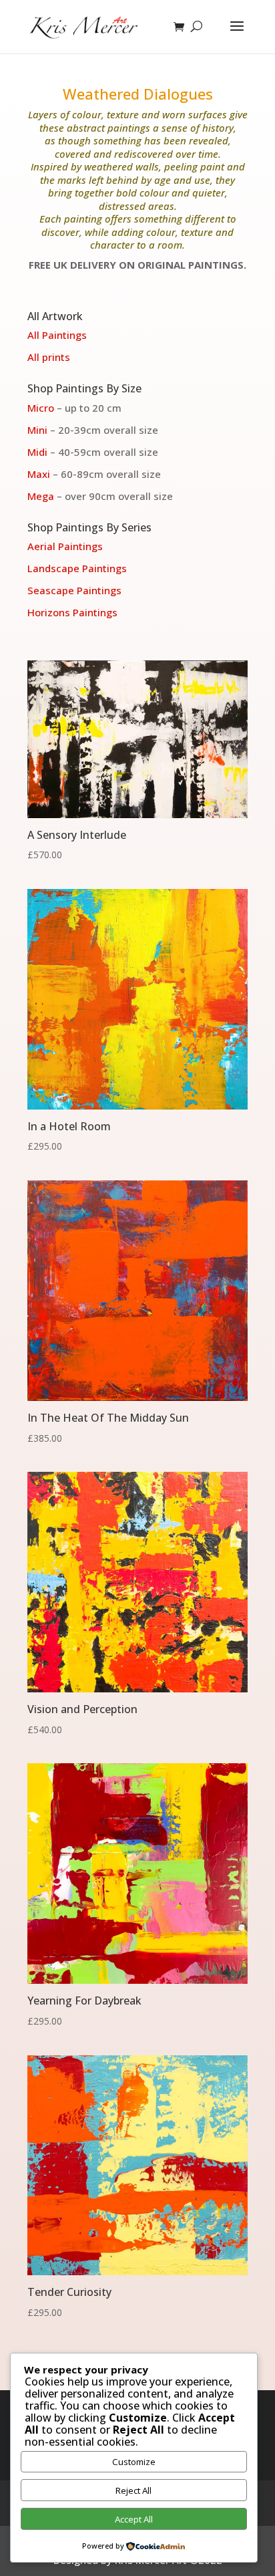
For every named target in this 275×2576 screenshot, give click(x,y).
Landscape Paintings (77, 568)
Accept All (134, 2519)
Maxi (39, 474)
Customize (134, 2462)
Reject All (133, 2490)
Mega (41, 496)
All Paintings (57, 335)
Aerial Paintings (65, 546)
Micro (41, 408)
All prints (49, 357)
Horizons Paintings (72, 612)
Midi (37, 452)
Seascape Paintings (74, 590)
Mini (37, 430)
